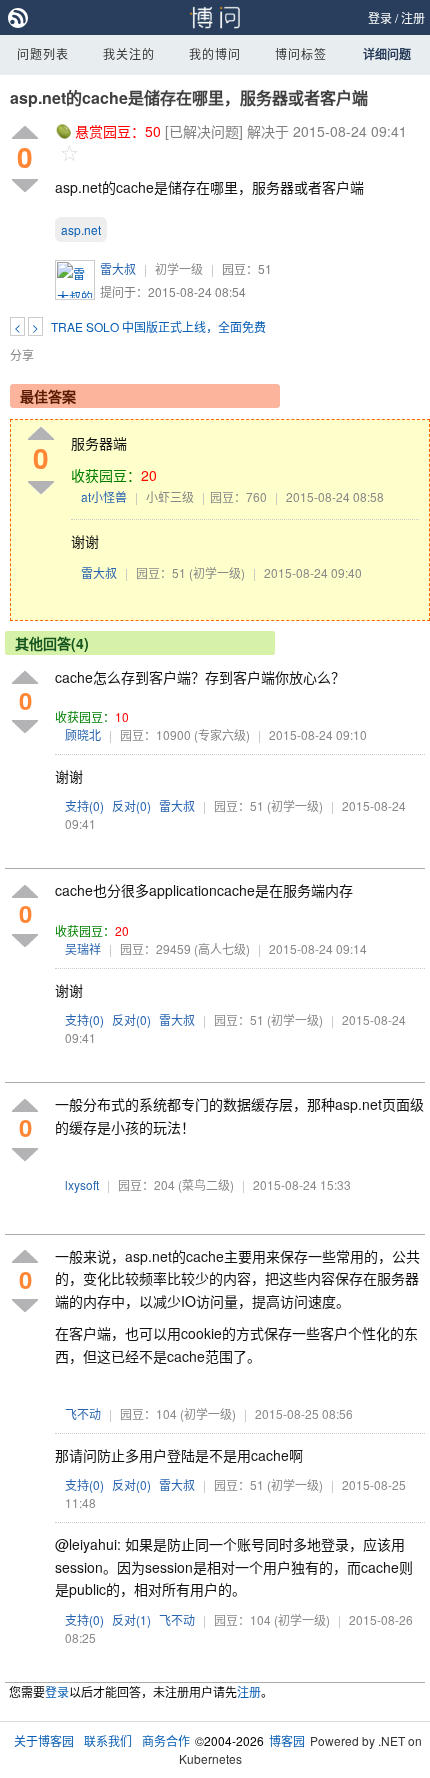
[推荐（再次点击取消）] (25, 133)
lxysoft (82, 1184)
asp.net (81, 229)
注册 (413, 17)
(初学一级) (217, 572)
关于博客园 (44, 1740)
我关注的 (129, 53)
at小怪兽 (104, 496)
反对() (131, 805)
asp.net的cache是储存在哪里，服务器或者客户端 (189, 97)
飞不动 (83, 1413)
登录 (380, 17)
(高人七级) (222, 948)
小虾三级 (170, 496)
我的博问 (215, 53)
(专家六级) (222, 734)
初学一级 (179, 268)
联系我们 (108, 1740)
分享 (22, 354)
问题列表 (43, 53)
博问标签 (301, 53)
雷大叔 (118, 268)
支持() (84, 805)
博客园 (287, 1740)
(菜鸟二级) (206, 1184)
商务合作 (166, 1740)
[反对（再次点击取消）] (25, 185)
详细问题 (387, 54)
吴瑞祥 (83, 948)
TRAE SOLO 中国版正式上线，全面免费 (158, 326)
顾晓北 (83, 734)
